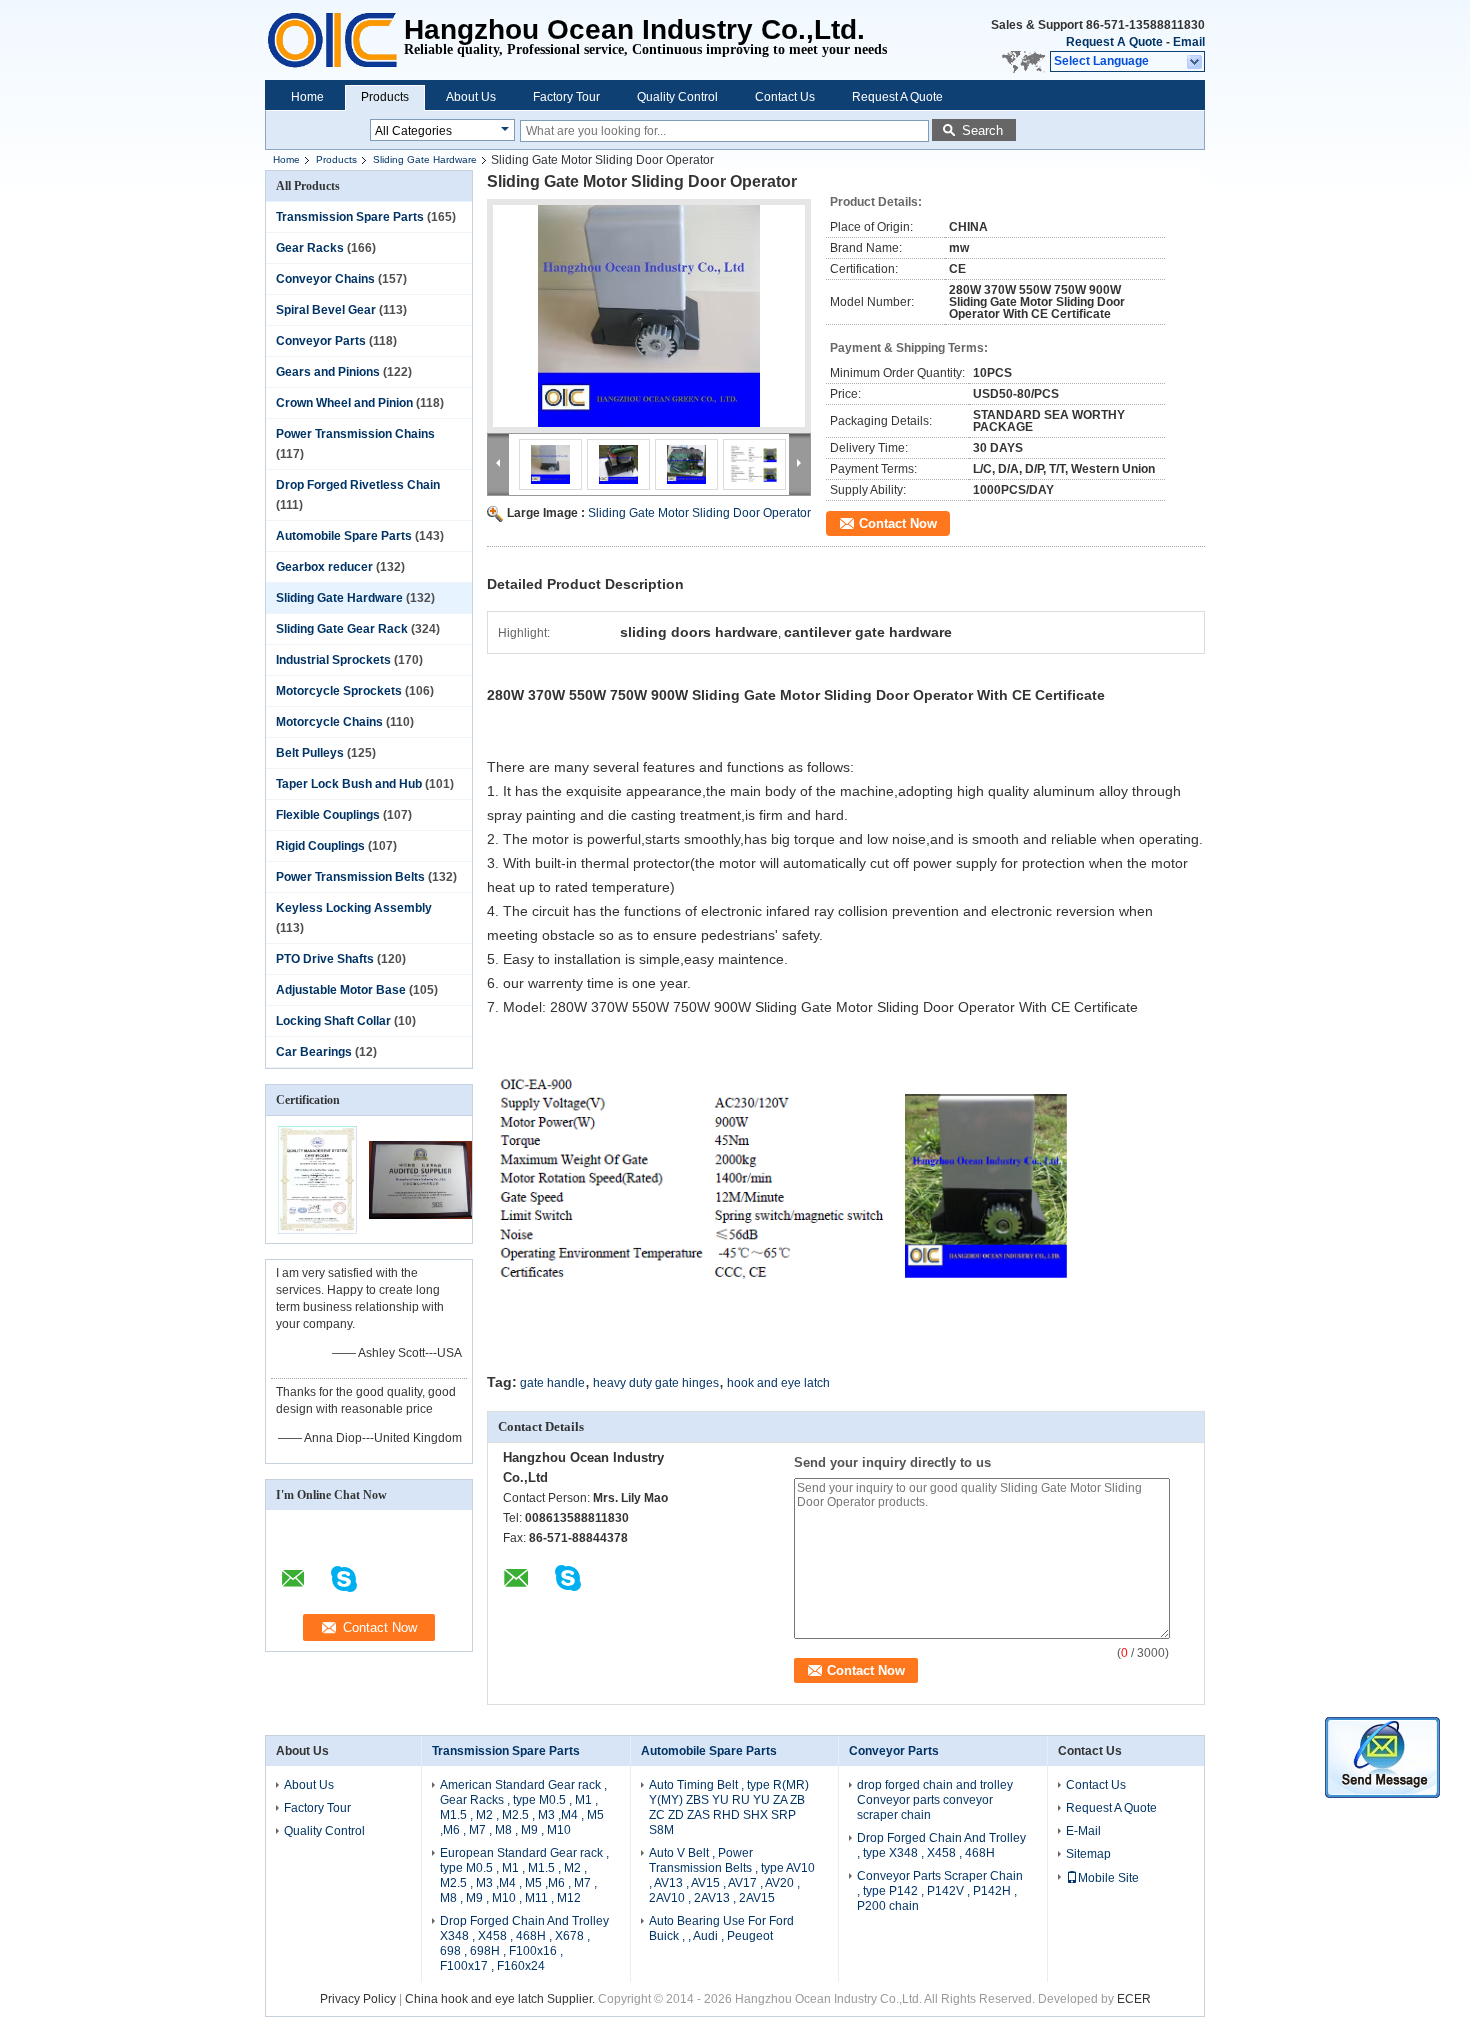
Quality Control (677, 97)
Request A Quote (1114, 42)
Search (982, 130)
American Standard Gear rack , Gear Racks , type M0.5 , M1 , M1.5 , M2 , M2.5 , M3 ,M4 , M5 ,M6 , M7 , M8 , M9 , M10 (523, 1807)
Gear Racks (310, 248)
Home (307, 97)
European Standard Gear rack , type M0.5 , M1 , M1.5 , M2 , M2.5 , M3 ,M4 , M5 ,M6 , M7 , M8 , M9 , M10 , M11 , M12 (524, 1875)
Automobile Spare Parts (344, 536)
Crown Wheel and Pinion (344, 403)
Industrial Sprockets (333, 660)
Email (1189, 42)
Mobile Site (1108, 1878)
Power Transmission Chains (355, 434)
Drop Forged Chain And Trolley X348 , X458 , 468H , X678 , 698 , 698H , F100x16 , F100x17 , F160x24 (524, 1943)
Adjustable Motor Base (341, 990)
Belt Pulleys (310, 753)
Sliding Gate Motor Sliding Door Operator (699, 513)
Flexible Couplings (328, 815)
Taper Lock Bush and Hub (349, 784)
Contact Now (898, 523)
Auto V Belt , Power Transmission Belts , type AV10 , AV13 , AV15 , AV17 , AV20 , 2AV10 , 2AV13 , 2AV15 (732, 1875)
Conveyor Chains (325, 279)
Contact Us (785, 97)
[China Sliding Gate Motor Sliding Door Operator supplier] (649, 316)
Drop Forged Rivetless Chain (358, 485)
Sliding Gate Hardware (425, 159)
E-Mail (1083, 1831)
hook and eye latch (778, 1383)
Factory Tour (566, 97)
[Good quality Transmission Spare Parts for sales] (317, 1230)
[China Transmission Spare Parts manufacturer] (334, 40)
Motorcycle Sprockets (339, 691)
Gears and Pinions (328, 372)
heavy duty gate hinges (656, 1383)
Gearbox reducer (324, 567)
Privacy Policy (358, 1999)
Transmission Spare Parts (350, 217)
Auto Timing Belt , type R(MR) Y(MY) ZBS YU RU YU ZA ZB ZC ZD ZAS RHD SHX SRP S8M (729, 1807)
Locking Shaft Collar (333, 1021)
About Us (471, 97)
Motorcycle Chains (329, 722)
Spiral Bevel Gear (326, 310)
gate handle (552, 1383)
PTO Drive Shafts (325, 959)
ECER (1134, 1999)
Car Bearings (314, 1052)
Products (385, 97)
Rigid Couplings (320, 846)
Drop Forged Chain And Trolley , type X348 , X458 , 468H (941, 1845)
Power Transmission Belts (350, 877)
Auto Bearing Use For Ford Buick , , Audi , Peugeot (721, 1928)
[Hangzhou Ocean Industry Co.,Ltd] (1195, 62)
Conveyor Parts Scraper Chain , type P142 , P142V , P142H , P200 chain (940, 1891)
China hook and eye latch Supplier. (501, 1999)
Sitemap (1088, 1854)
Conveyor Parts (321, 341)
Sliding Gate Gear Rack (342, 629)
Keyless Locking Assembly (354, 908)
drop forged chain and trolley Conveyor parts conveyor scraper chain (935, 1800)
